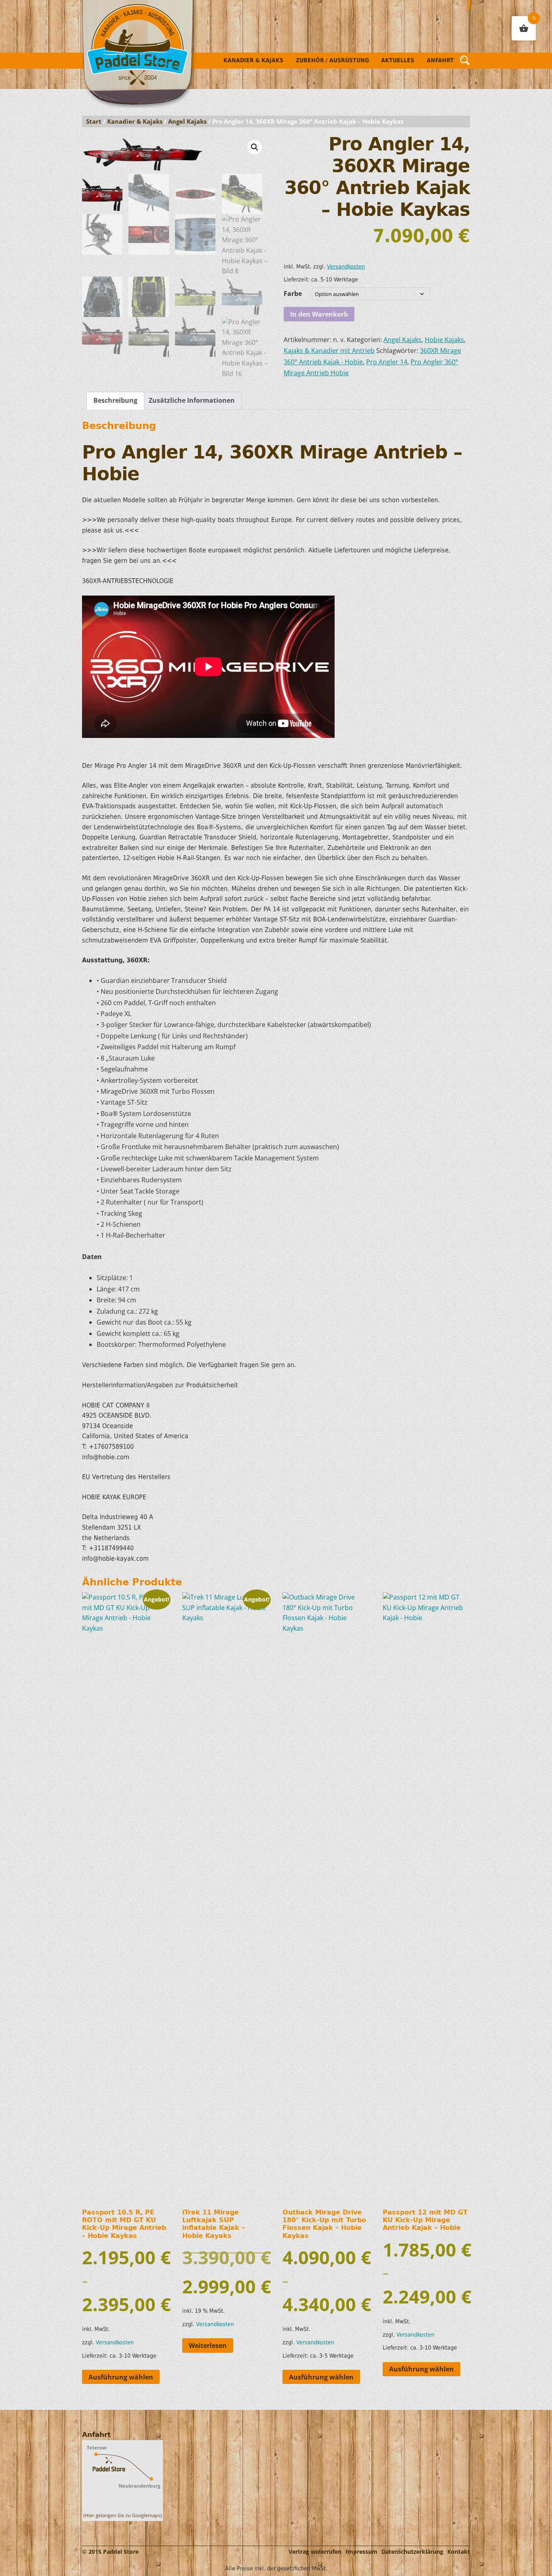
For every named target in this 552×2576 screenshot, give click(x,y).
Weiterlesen (208, 2346)
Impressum (361, 2552)
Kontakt (459, 2552)
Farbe (293, 294)
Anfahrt (440, 60)
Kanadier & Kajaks (253, 60)
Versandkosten (346, 266)
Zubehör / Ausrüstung (332, 60)
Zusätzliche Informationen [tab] (192, 400)
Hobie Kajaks (444, 340)
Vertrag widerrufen (315, 2552)
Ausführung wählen (121, 2377)
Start (94, 121)
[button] (255, 147)
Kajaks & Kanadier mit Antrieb (329, 351)
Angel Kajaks (187, 121)
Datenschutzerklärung (412, 2552)
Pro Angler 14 (387, 362)
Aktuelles (398, 60)
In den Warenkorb (319, 314)
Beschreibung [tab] (115, 400)
